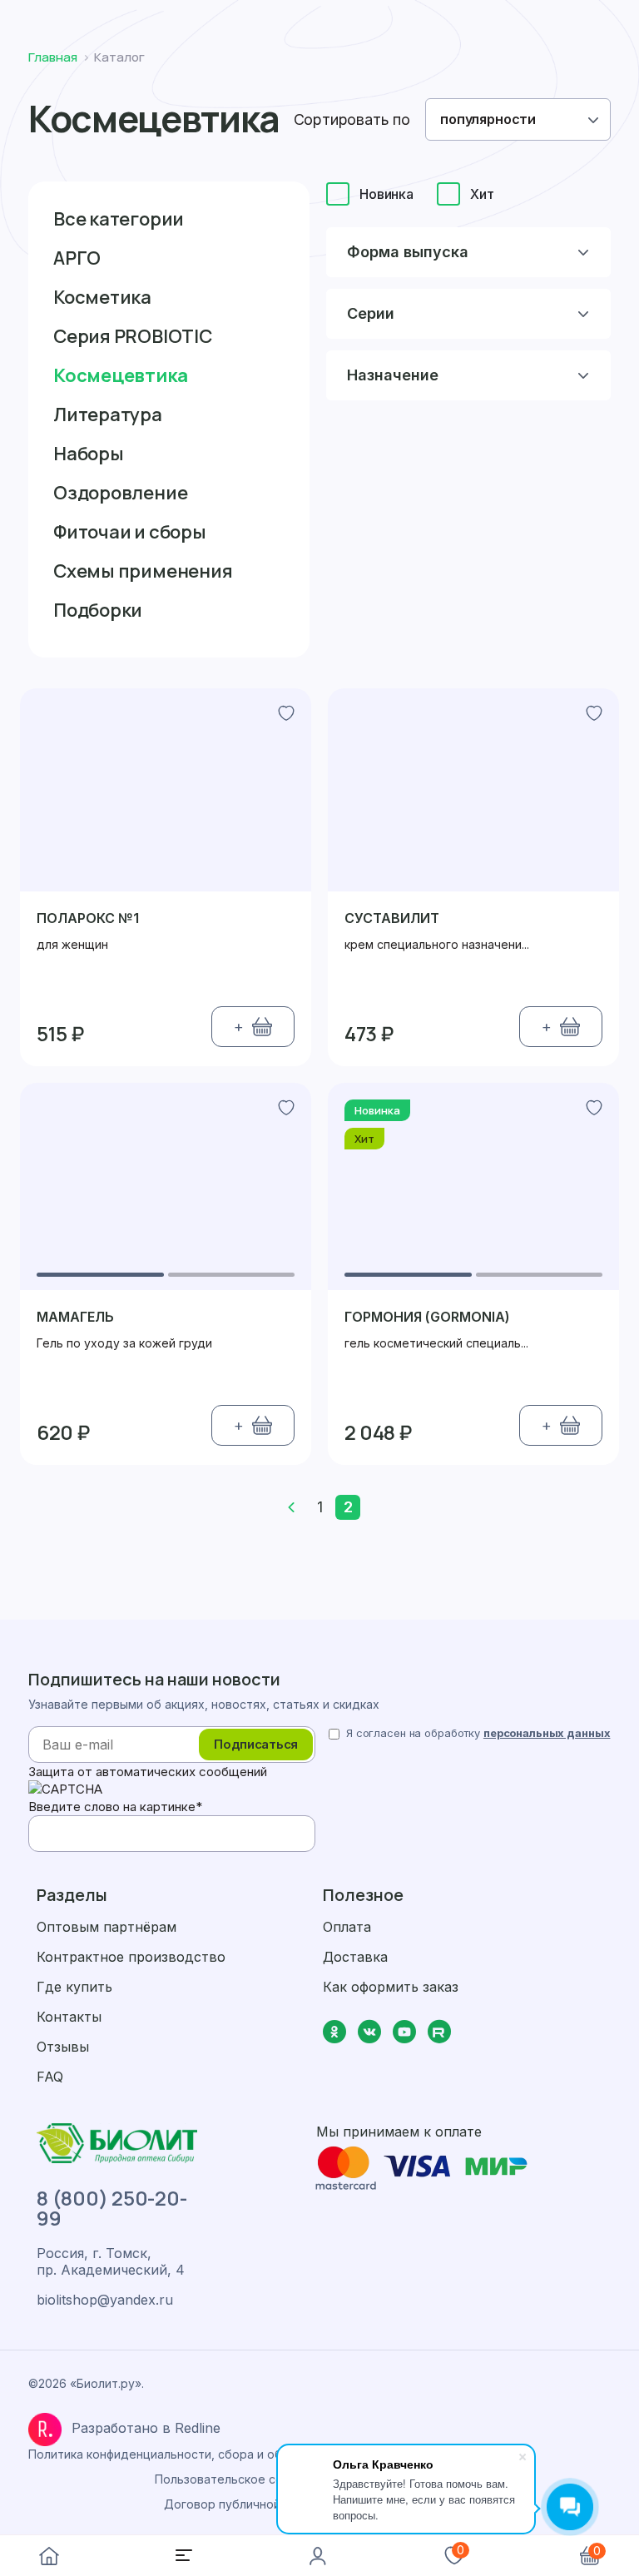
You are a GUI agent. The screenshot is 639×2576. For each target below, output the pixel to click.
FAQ (50, 2077)
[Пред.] (291, 1507)
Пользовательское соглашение (247, 2479)
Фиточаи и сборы (130, 532)
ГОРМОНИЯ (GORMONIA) (427, 1317)
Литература (108, 414)
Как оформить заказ (391, 1987)
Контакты (69, 2017)
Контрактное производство (131, 1957)
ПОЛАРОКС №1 (88, 918)
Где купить (74, 1987)
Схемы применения (143, 571)
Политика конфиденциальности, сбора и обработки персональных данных (246, 2454)
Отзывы (63, 2047)
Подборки (98, 610)
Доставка (355, 1957)
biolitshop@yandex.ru (105, 2300)
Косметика (102, 297)
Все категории (119, 219)
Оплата (347, 1927)
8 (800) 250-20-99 (111, 2208)
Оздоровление (120, 493)
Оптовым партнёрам (106, 1927)
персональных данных (547, 1733)
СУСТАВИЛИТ (392, 918)
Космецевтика (120, 375)
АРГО (77, 258)
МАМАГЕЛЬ (75, 1317)
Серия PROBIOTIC (133, 336)
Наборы (89, 454)
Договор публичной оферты (246, 2504)
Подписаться (256, 1744)
